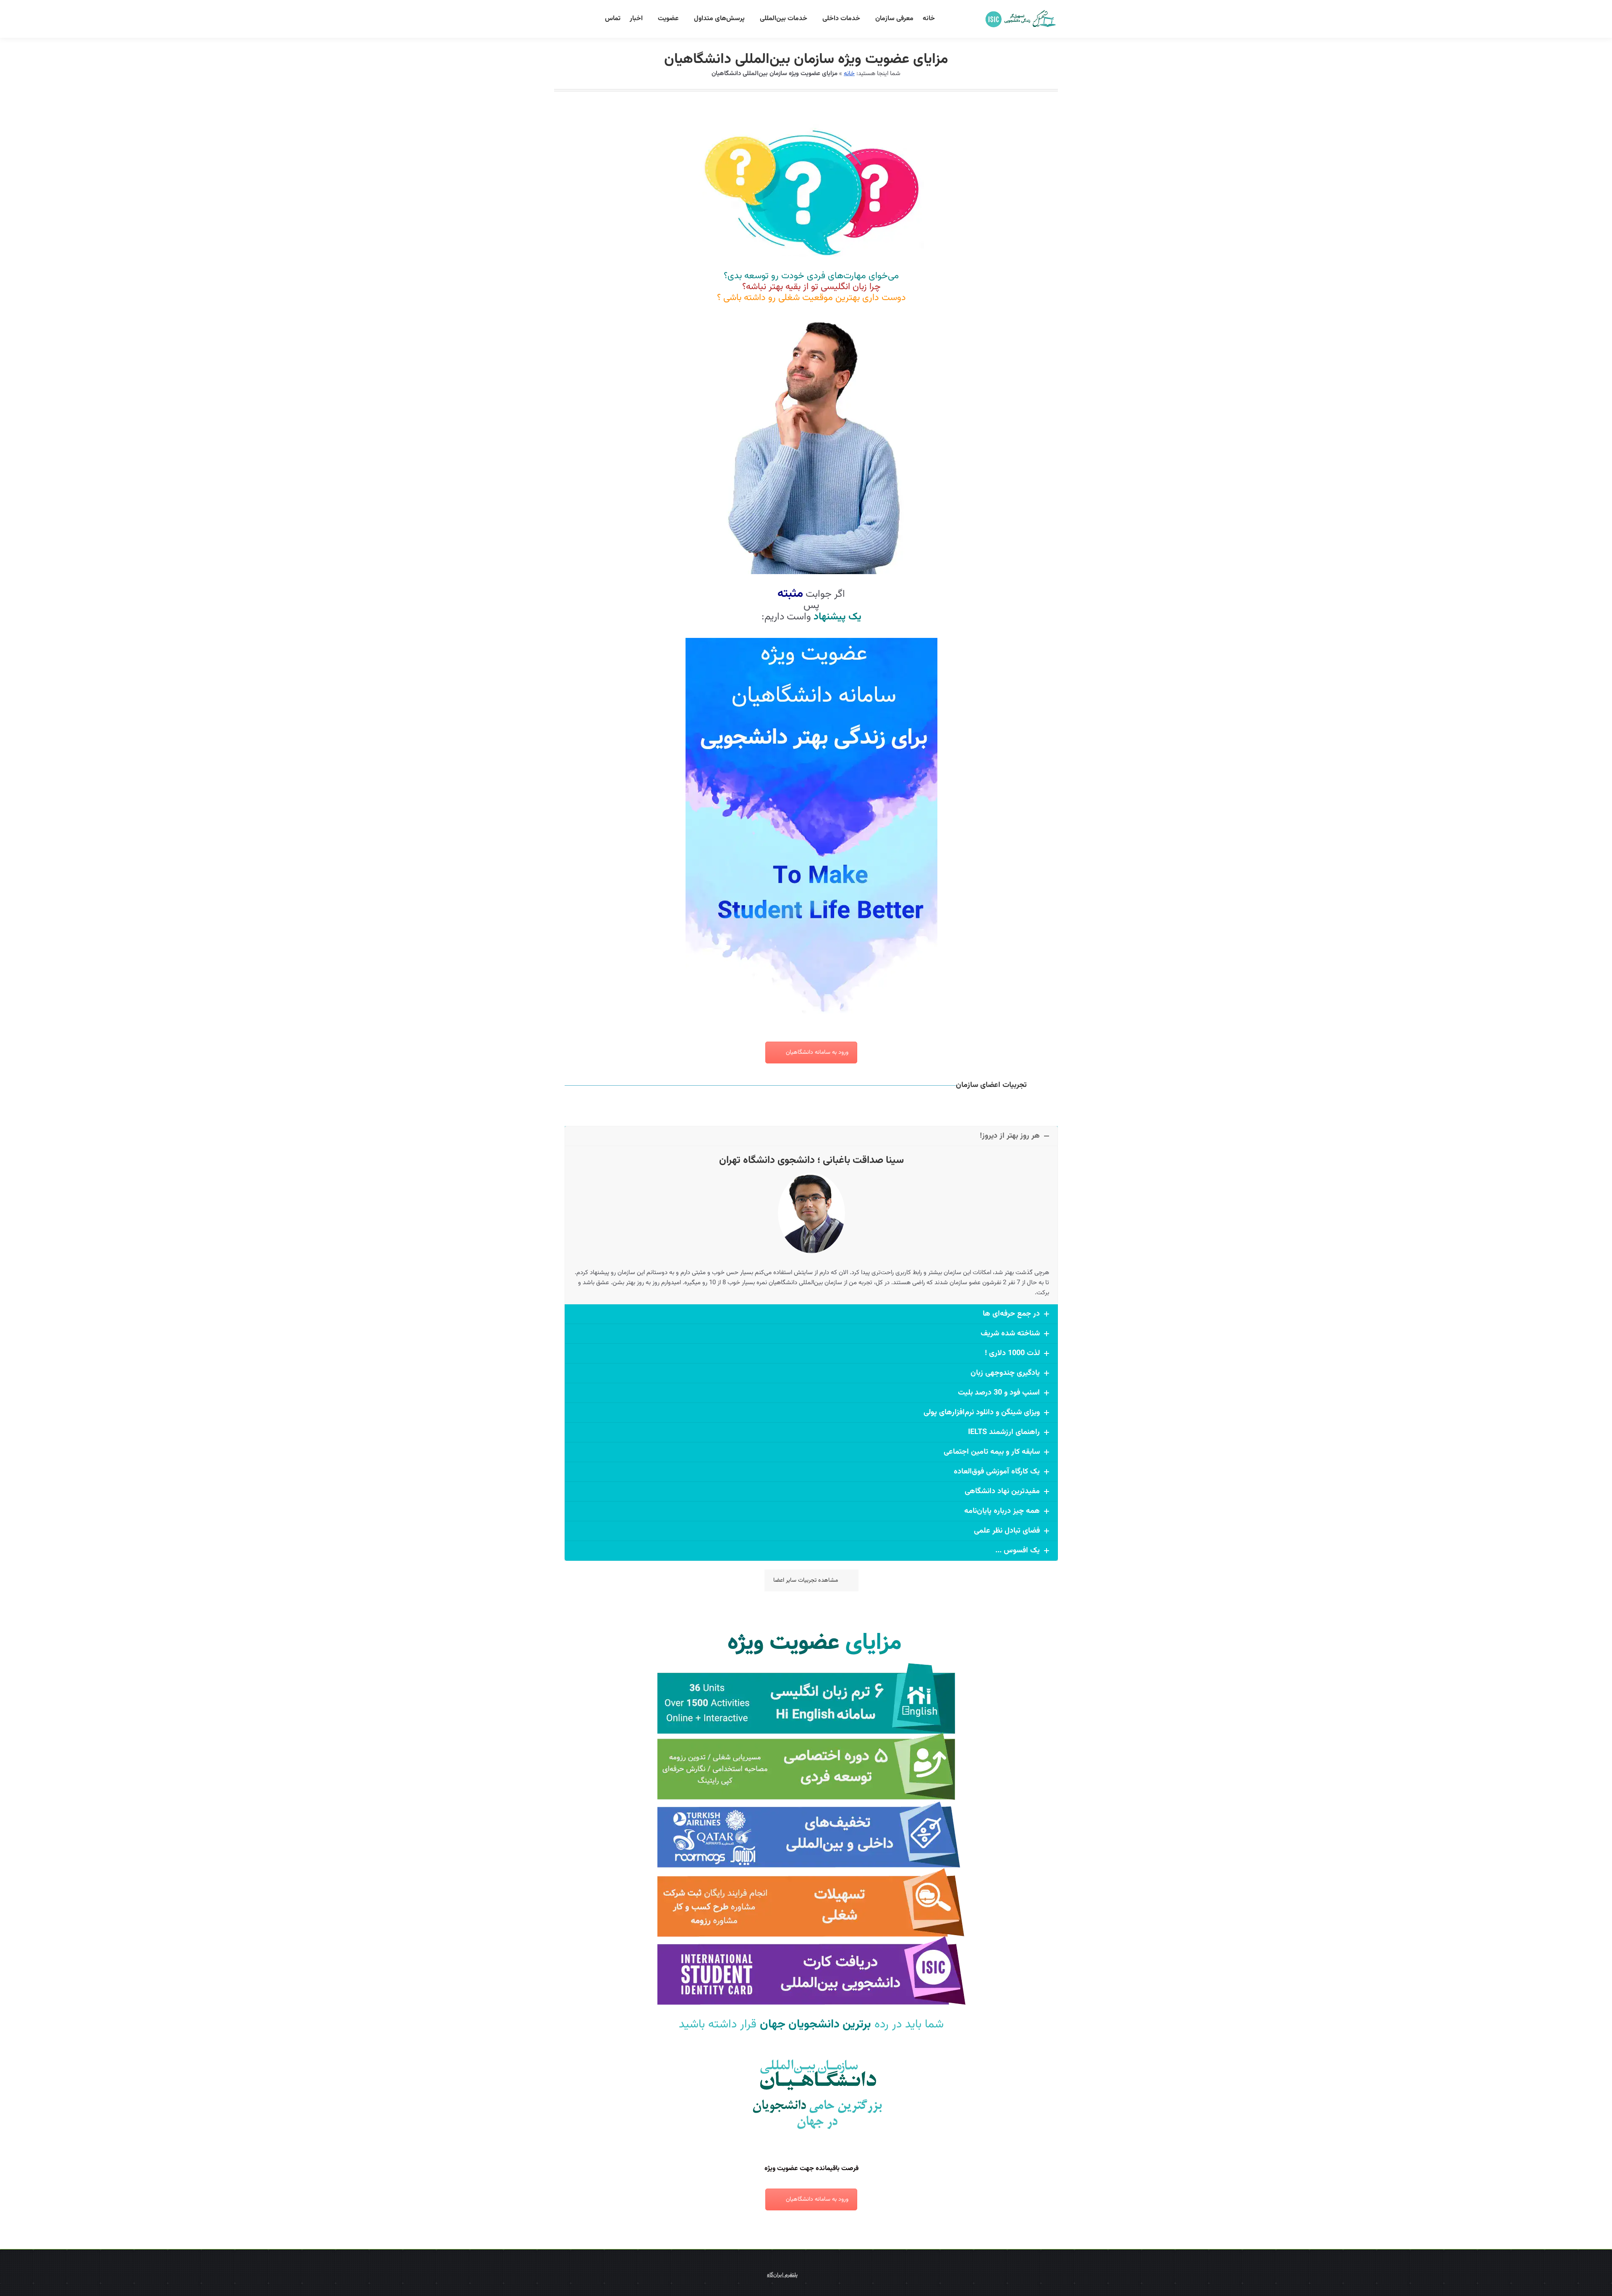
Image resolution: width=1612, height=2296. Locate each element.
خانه (849, 74)
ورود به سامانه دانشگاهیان (817, 1053)
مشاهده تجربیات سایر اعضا (806, 1580)
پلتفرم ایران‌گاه (782, 2275)
